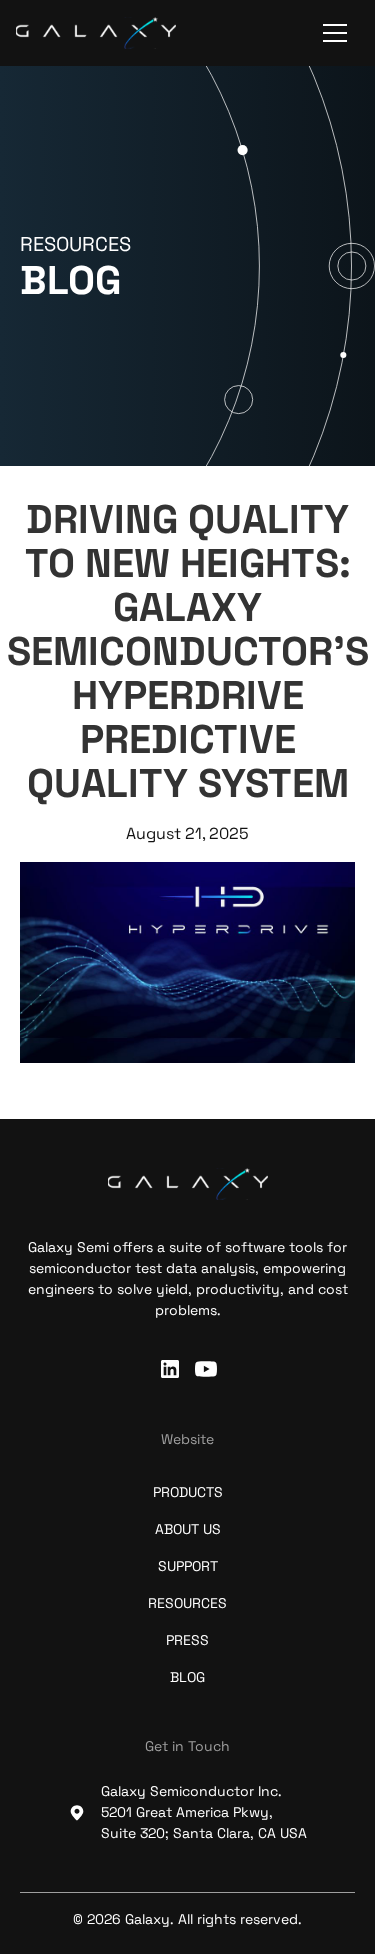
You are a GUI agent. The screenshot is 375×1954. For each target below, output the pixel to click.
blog (187, 1677)
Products (188, 1492)
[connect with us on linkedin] (170, 1369)
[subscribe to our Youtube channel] (206, 1369)
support (188, 1566)
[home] (96, 33)
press (187, 1640)
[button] (335, 33)
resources (187, 1603)
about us (188, 1529)
